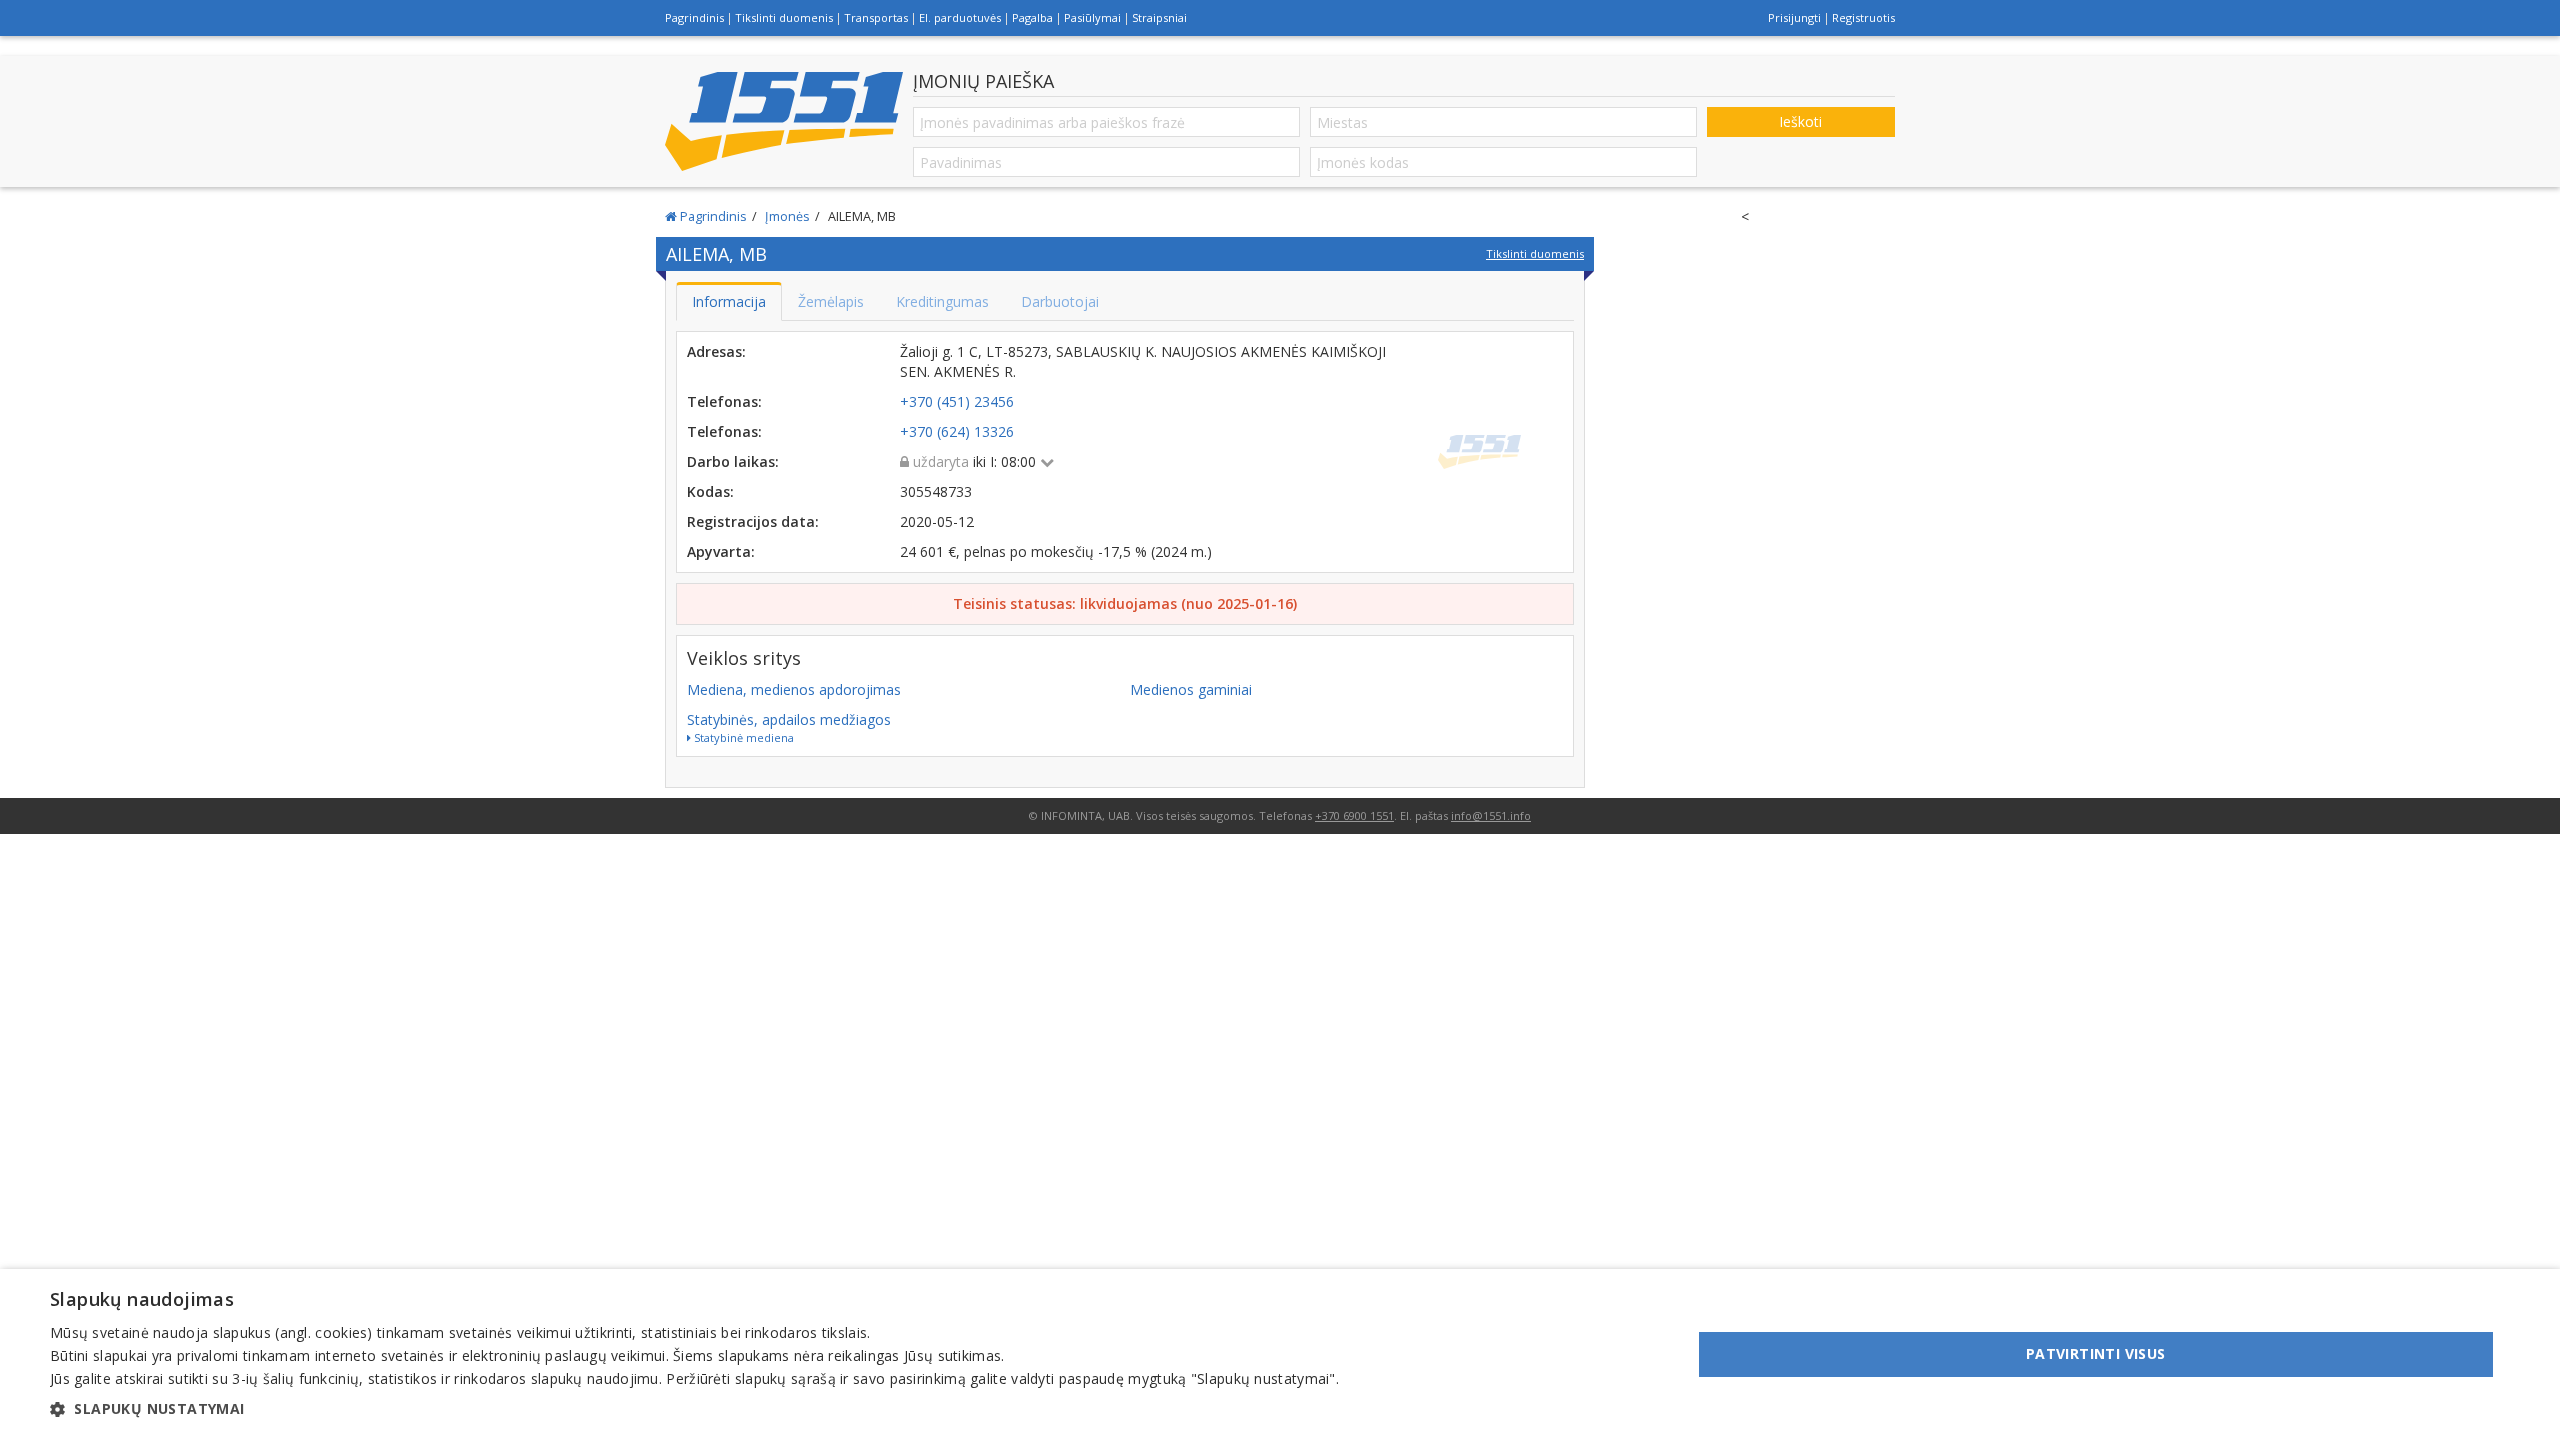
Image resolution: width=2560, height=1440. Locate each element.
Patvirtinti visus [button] (2096, 1353)
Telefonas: (724, 401)
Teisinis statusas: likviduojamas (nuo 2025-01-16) (1125, 603)
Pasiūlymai (1092, 17)
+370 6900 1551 (1354, 815)
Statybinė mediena (742, 737)
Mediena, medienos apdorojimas (794, 689)
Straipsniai (1159, 17)
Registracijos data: (753, 521)
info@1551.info (1491, 815)
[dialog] (1280, 1354)
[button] (694, 1409)
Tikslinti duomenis (784, 17)
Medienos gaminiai (1191, 689)
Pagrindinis (694, 17)
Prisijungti (1794, 17)
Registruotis (1863, 17)
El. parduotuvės (960, 17)
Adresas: (716, 351)
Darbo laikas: (733, 461)
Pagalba (1032, 17)
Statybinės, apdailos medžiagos (789, 719)
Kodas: (710, 491)
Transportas (876, 17)
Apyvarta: (721, 551)
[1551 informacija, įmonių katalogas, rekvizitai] (784, 121)
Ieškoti (1800, 121)
